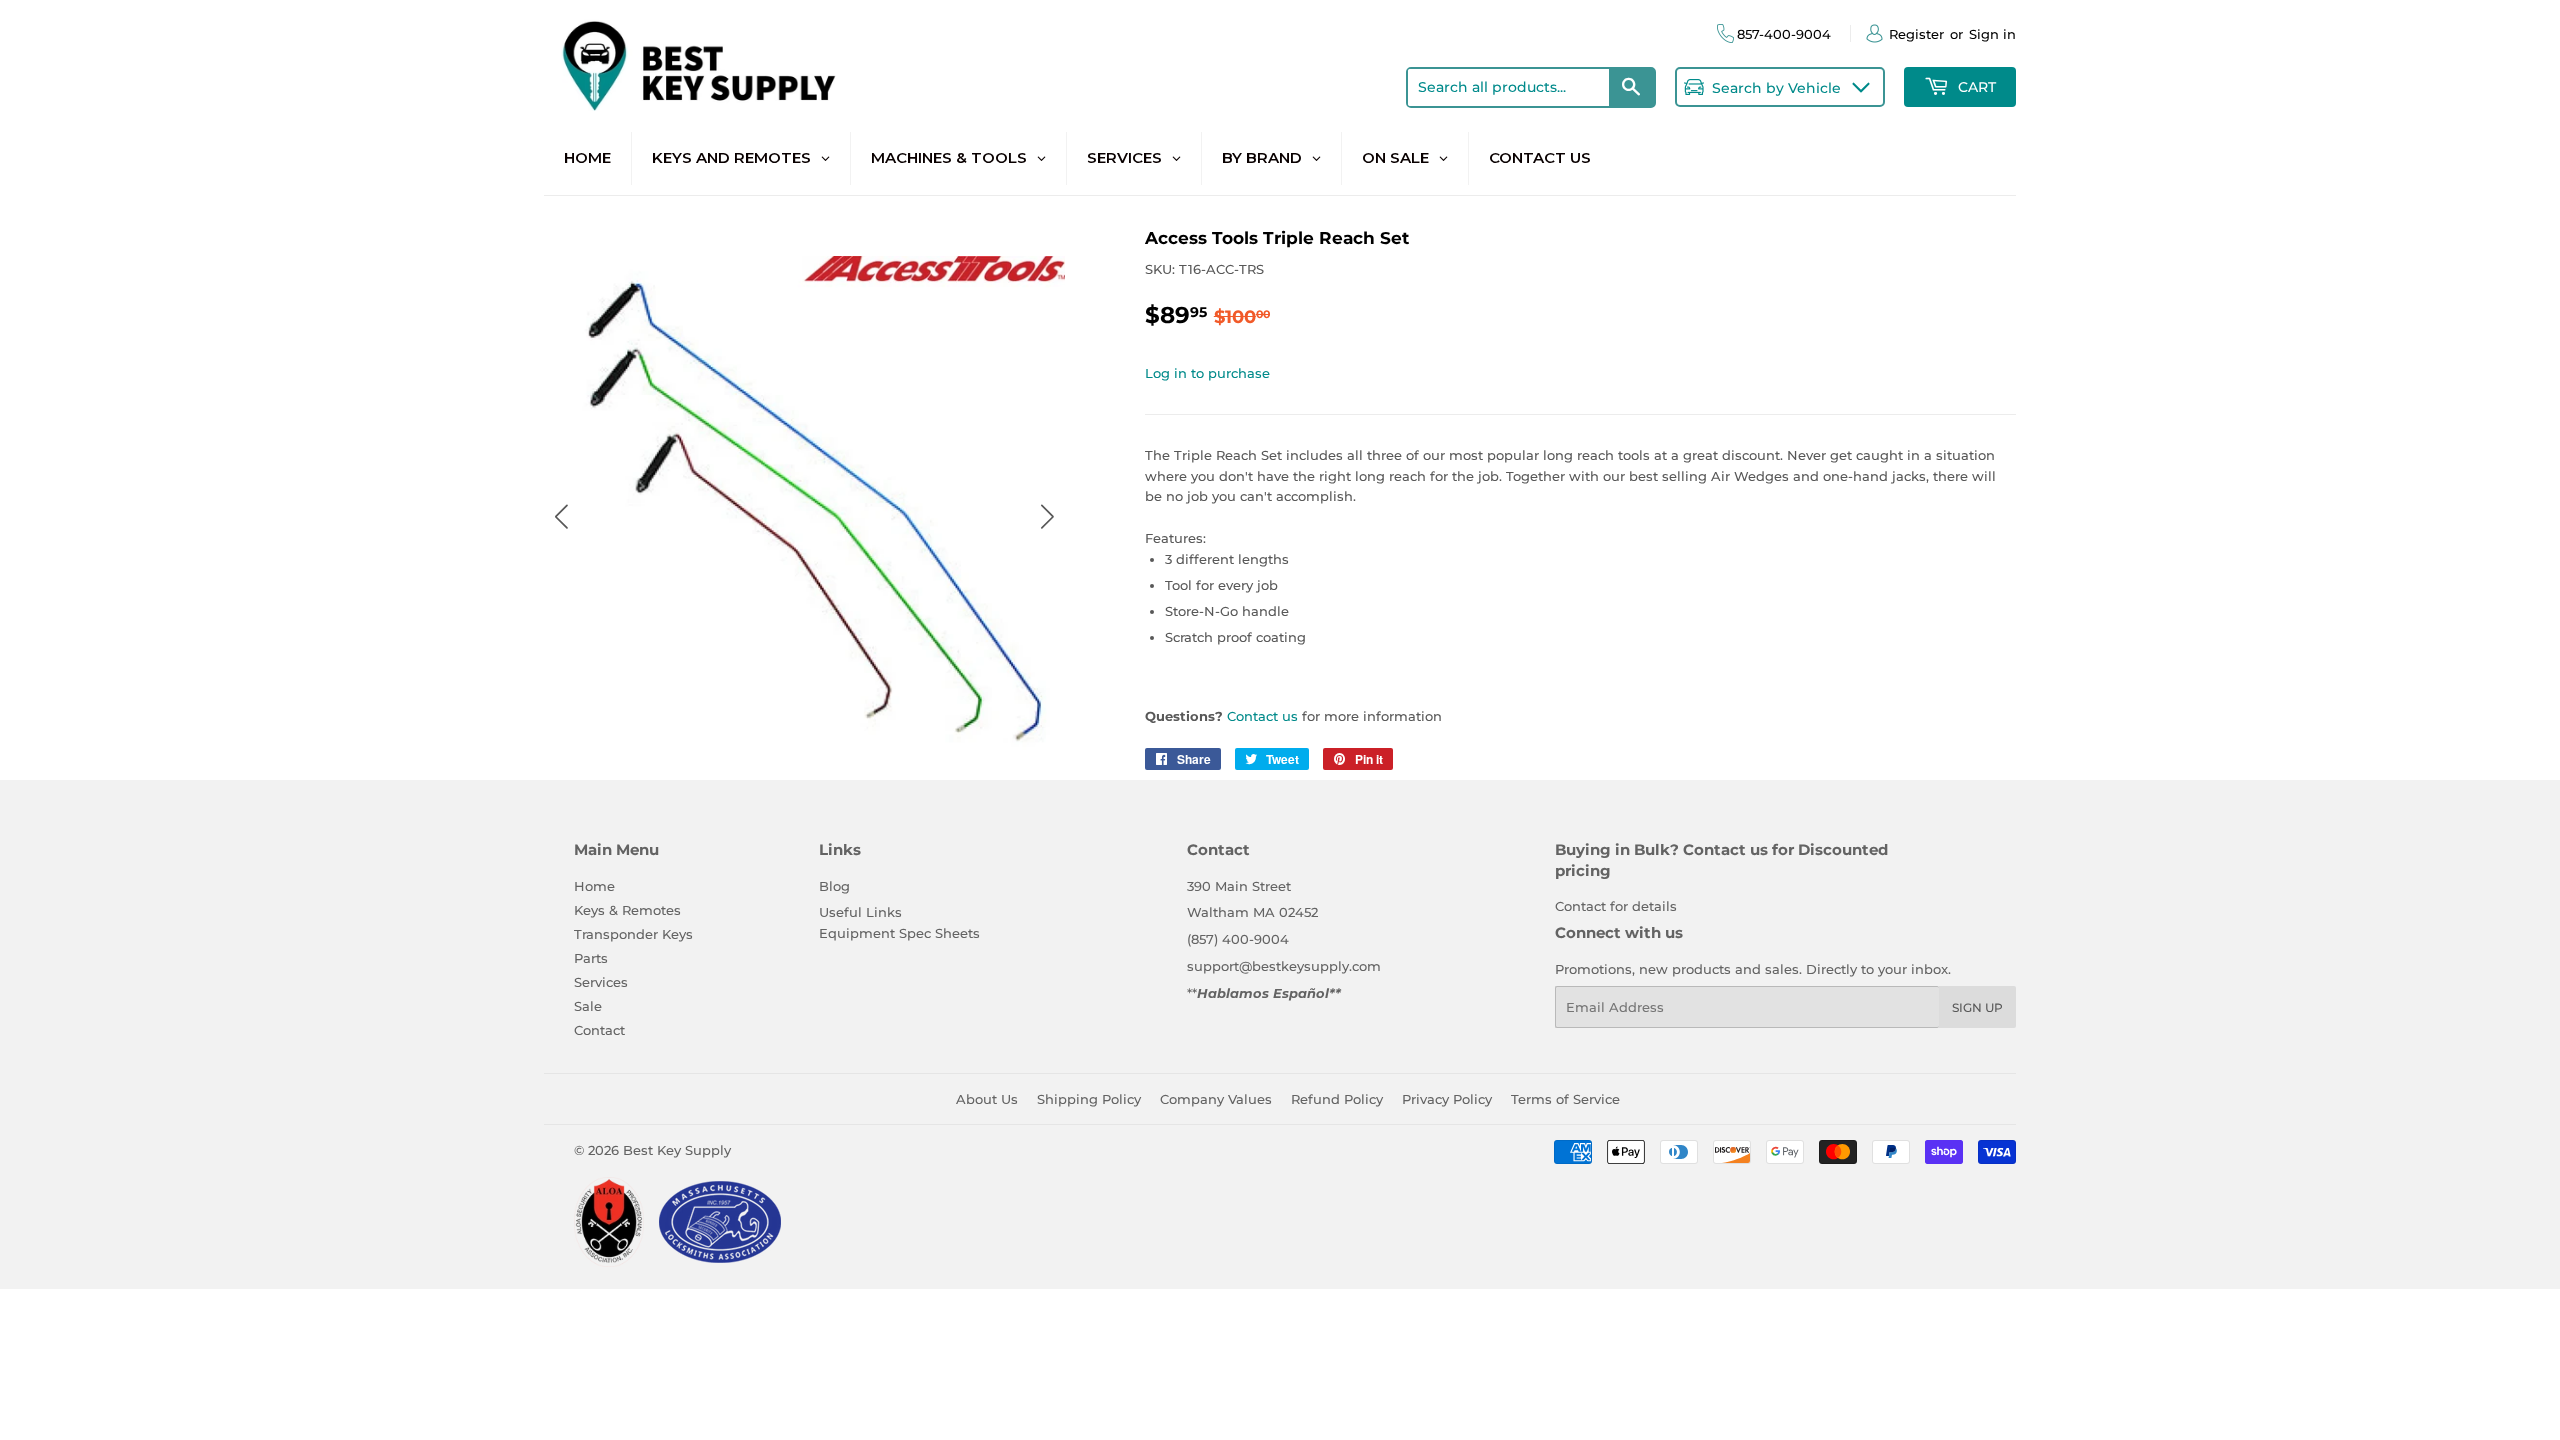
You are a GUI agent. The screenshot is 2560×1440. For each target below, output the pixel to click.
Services (601, 982)
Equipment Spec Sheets (899, 933)
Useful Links (860, 912)
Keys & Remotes (627, 910)
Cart (1975, 87)
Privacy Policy (1447, 1099)
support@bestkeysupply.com (1284, 966)
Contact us (1262, 716)
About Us (987, 1099)
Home (594, 886)
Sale (588, 1006)
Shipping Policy (1089, 1099)
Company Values (1216, 1099)
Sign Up (1977, 1007)
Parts (591, 958)
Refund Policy (1337, 1099)
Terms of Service (1565, 1099)
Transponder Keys (633, 934)
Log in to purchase (1207, 373)
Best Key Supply (677, 1150)
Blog (834, 886)
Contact (599, 1030)
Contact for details (1616, 906)
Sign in (1992, 34)
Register (1916, 34)
